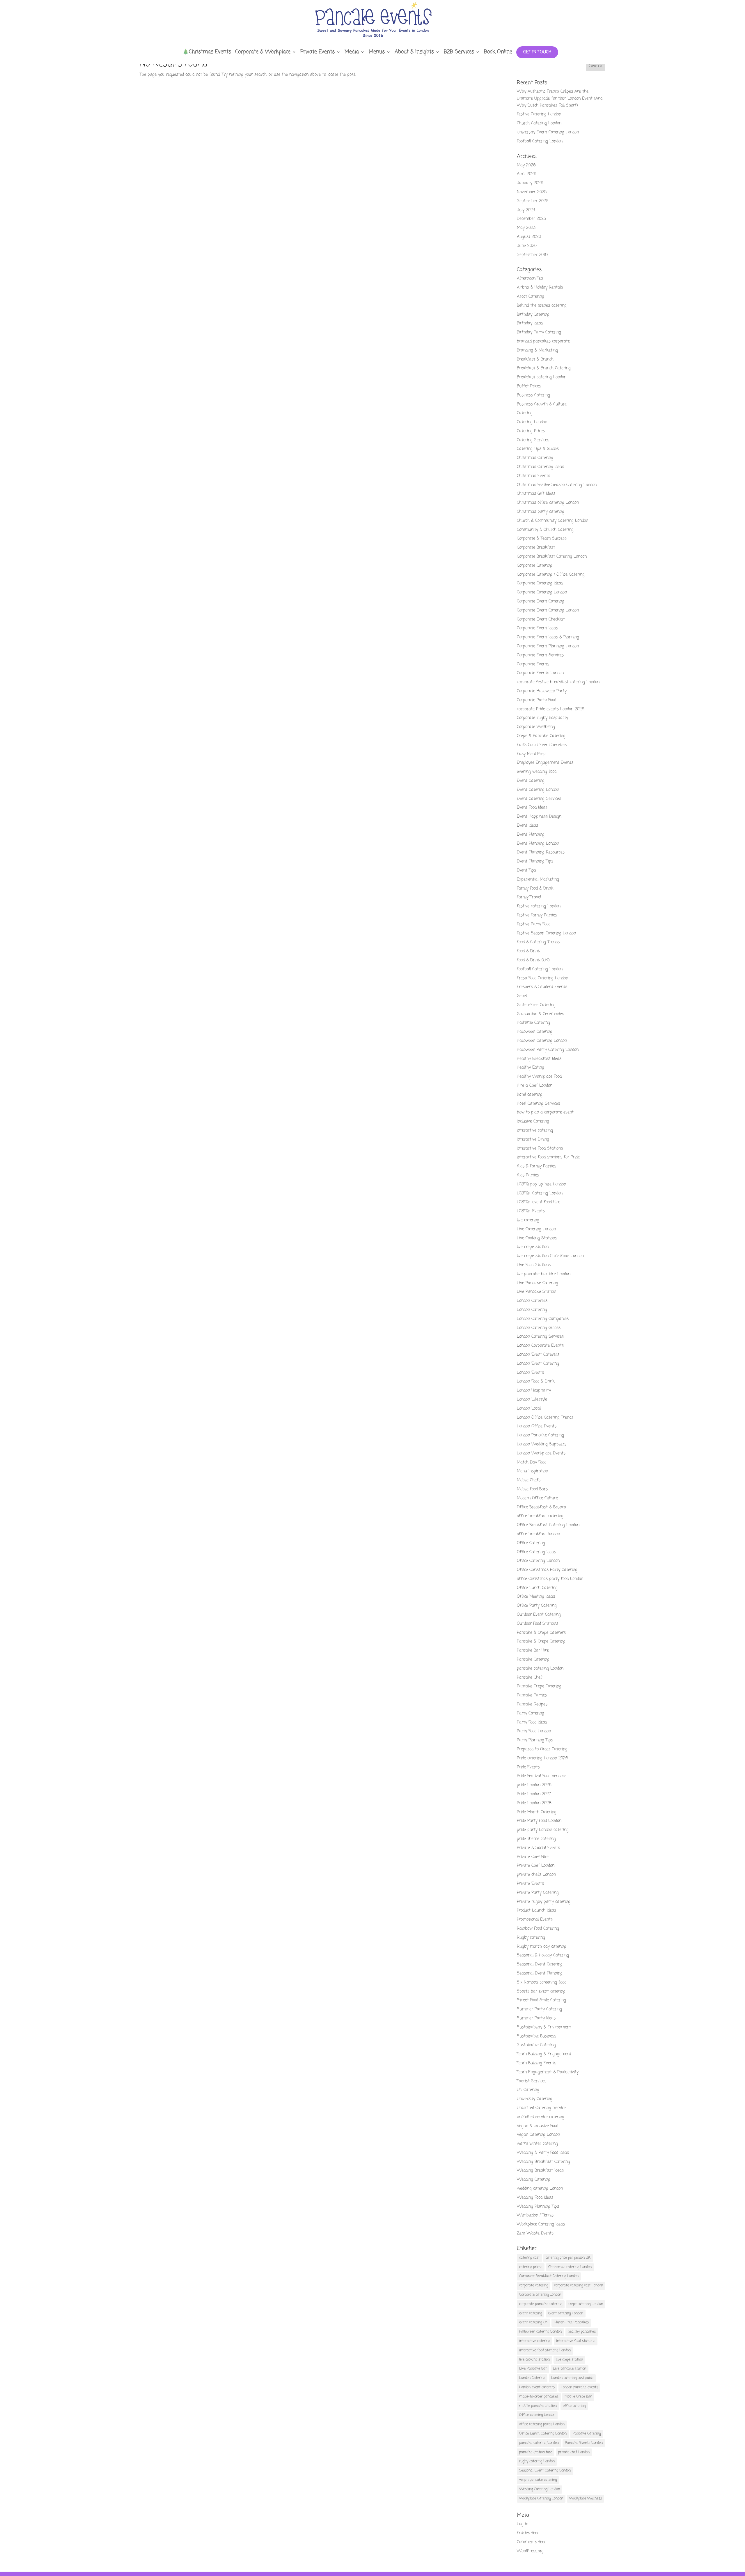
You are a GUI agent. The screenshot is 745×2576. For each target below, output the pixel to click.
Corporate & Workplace (263, 53)
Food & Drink (528, 951)
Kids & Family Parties (536, 1166)
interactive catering (535, 1130)
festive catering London (539, 906)
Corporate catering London (540, 2295)
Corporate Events (533, 664)
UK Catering (528, 2090)
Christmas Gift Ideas (536, 494)
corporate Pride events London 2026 (551, 709)
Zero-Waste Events (535, 2233)
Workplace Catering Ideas (541, 2224)
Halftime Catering (533, 1023)
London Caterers (532, 1301)
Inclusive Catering (533, 1121)
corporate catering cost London (579, 2285)
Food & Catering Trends (538, 942)
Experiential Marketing (538, 879)
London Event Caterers (538, 1355)
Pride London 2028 (534, 1803)
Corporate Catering (535, 566)
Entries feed (528, 2533)
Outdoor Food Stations (538, 1624)
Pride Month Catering (537, 1812)
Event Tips (526, 870)
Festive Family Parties (537, 915)
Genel (522, 996)
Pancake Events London (584, 2443)
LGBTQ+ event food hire (539, 1202)
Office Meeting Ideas (536, 1597)
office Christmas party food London (550, 1579)
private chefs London (536, 1875)
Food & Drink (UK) (533, 960)
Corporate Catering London (542, 592)
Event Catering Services (539, 799)
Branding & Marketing (537, 350)
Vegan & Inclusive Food (538, 2126)
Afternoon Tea (530, 279)
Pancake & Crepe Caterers (541, 1633)
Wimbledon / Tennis (535, 2215)
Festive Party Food (534, 924)
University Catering (535, 2099)
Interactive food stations (576, 2341)
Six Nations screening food (542, 1982)
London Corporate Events (540, 1346)
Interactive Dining (533, 1140)
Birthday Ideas (530, 323)
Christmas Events (533, 476)
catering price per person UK (568, 2258)
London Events (530, 1373)
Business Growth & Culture (542, 404)
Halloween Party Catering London (548, 1050)
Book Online (498, 53)
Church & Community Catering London (552, 521)
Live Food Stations (534, 1265)
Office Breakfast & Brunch (541, 1507)
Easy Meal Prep (531, 754)
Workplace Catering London (541, 2499)
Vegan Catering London (538, 2135)
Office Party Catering (537, 1606)
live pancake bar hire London (544, 1274)
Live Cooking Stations (537, 1238)
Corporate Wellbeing (536, 727)
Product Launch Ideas (536, 1911)
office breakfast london (538, 1534)
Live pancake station (570, 2369)
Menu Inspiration (532, 1471)
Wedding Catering (534, 2180)
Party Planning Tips (535, 1740)
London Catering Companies (543, 1319)
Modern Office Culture (537, 1498)
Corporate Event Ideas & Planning (548, 637)
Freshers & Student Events (542, 987)
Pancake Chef (530, 1678)
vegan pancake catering (538, 2480)
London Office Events (537, 1426)
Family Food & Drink (535, 889)
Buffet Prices (529, 386)
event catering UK (533, 2322)
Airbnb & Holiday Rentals (540, 288)
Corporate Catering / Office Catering (551, 575)
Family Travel (529, 897)
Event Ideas (527, 826)
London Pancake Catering (540, 1435)
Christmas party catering (541, 512)
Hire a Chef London (535, 1086)
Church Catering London (539, 123)
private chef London (574, 2452)
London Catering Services (540, 1337)
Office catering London (537, 2415)
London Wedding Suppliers (542, 1444)
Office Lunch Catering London (543, 2434)
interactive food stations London (545, 2350)
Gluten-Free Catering (536, 1005)
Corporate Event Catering (541, 601)
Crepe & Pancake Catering (541, 736)
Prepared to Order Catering (542, 1749)
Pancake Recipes (532, 1704)
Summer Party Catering (539, 2009)
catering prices (531, 2267)
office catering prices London (542, 2424)
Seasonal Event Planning (540, 1973)
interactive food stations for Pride (548, 1157)
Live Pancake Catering (538, 1283)
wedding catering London (540, 2189)
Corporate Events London (540, 673)
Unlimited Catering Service (541, 2108)
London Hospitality (534, 1390)
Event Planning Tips (535, 861)
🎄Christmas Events (207, 53)
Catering (525, 413)
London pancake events (579, 2387)
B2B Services (459, 53)
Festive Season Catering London (546, 933)
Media (352, 53)
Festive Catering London (539, 114)
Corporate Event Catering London (548, 610)
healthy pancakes (582, 2332)
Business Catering (533, 395)
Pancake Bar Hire (533, 1651)
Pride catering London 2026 (542, 1758)
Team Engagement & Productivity (548, 2072)
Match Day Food (532, 1462)
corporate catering (534, 2285)
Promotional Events (535, 1920)
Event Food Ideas (532, 808)
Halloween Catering (535, 1032)
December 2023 (531, 219)
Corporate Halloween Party (542, 691)
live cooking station (534, 2360)
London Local (529, 1409)
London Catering (532, 1310)
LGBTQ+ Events (531, 1211)
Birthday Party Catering (539, 332)
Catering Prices (531, 431)
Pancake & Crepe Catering (541, 1641)
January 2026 (530, 183)
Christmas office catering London (548, 503)
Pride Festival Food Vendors (542, 1776)
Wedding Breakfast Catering (543, 2162)
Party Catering (531, 1713)
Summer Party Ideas (536, 2018)
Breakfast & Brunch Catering (544, 368)
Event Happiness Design (539, 817)
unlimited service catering (541, 2117)
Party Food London (534, 1731)
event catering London (566, 2313)
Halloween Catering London (542, 1041)
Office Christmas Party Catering (547, 1570)
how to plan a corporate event (545, 1112)
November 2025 (532, 192)
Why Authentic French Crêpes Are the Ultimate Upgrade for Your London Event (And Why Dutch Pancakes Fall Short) (560, 99)
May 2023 (526, 228)
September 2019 (532, 255)
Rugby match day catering (542, 1947)
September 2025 (533, 201)
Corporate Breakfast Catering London (552, 557)
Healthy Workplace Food (539, 1077)
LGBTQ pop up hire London (541, 1184)
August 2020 (529, 237)
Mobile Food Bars (532, 1489)
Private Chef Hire (533, 1857)
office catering (574, 2406)
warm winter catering (537, 2144)
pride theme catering (536, 1839)
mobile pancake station (538, 2406)
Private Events (317, 53)
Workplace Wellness (586, 2499)
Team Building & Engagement (544, 2054)
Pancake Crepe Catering (539, 1686)
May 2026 (526, 165)
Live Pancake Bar (533, 2369)
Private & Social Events (538, 1848)
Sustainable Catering (536, 2045)
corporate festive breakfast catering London (558, 682)
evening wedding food (537, 772)
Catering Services (533, 440)
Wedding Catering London (540, 2489)
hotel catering (530, 1095)
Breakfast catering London (542, 377)
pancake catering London (540, 1669)
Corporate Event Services (540, 655)
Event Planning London (538, 844)
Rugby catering (531, 1938)
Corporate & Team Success (542, 539)
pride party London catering (543, 1830)
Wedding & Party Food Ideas (543, 2153)
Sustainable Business (536, 2036)
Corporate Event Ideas (537, 628)
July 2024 (526, 210)
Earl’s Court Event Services (542, 745)
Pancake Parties (532, 1695)
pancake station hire (536, 2452)
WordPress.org (530, 2551)
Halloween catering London (540, 2332)
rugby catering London (537, 2461)
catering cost (529, 2258)
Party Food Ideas (532, 1722)
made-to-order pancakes (539, 2397)
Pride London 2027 (534, 1794)
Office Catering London (538, 1561)
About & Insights (414, 53)
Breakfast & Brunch (535, 359)
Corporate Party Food (536, 700)
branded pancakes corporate (543, 341)
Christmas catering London (570, 2267)
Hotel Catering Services (538, 1104)
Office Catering (531, 1543)
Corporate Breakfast (536, 548)
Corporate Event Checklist (541, 619)
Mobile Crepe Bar (578, 2397)
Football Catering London (540, 141)
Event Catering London (538, 790)
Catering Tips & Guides (538, 449)
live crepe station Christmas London (550, 1256)
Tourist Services (532, 2081)
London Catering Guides (539, 1328)
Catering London (532, 422)
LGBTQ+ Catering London (540, 1193)
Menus (377, 53)
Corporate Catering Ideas (540, 583)
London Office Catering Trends (545, 1418)
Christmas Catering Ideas (540, 467)
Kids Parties (528, 1175)
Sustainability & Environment (544, 2027)
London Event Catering (538, 1364)
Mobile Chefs (529, 1480)
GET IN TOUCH (537, 52)
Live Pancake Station (536, 1292)
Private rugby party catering (544, 1902)
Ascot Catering (531, 297)
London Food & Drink (536, 1381)
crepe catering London (586, 2304)
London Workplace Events (541, 1453)
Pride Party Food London (539, 1821)
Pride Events (528, 1767)
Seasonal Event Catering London (545, 2471)
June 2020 (527, 246)
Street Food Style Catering (541, 2000)
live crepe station (533, 1247)
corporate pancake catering (541, 2304)
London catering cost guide (572, 2378)
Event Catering (531, 781)
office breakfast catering (540, 1516)
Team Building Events (536, 2063)
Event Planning (531, 835)
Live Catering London (536, 1229)
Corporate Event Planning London (548, 646)
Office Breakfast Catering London (548, 1525)
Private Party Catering (538, 1893)
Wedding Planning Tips (538, 2207)
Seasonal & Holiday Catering (543, 1955)
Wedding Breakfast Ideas (540, 2171)
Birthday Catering (533, 315)
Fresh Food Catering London (542, 978)
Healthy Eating (531, 1068)
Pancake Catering (533, 1660)
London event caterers (537, 2387)
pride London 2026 (534, 1785)
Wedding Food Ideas (535, 2198)
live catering (528, 1220)
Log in (523, 2524)
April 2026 (527, 174)
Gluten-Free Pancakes (571, 2322)
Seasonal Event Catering (540, 1964)
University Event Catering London (548, 132)
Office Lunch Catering (537, 1588)
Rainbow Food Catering (538, 1929)
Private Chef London (536, 1866)
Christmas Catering (535, 458)
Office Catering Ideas (536, 1552)
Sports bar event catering (541, 1991)
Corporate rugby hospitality (542, 718)
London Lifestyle (532, 1400)
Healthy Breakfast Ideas (539, 1059)
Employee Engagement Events (545, 763)
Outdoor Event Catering (539, 1615)
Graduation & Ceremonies (540, 1014)
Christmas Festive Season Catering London (557, 485)
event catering (531, 2313)
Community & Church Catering (545, 530)
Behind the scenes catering (542, 306)
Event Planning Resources (541, 852)
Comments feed (532, 2542)
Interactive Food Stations (540, 1149)
